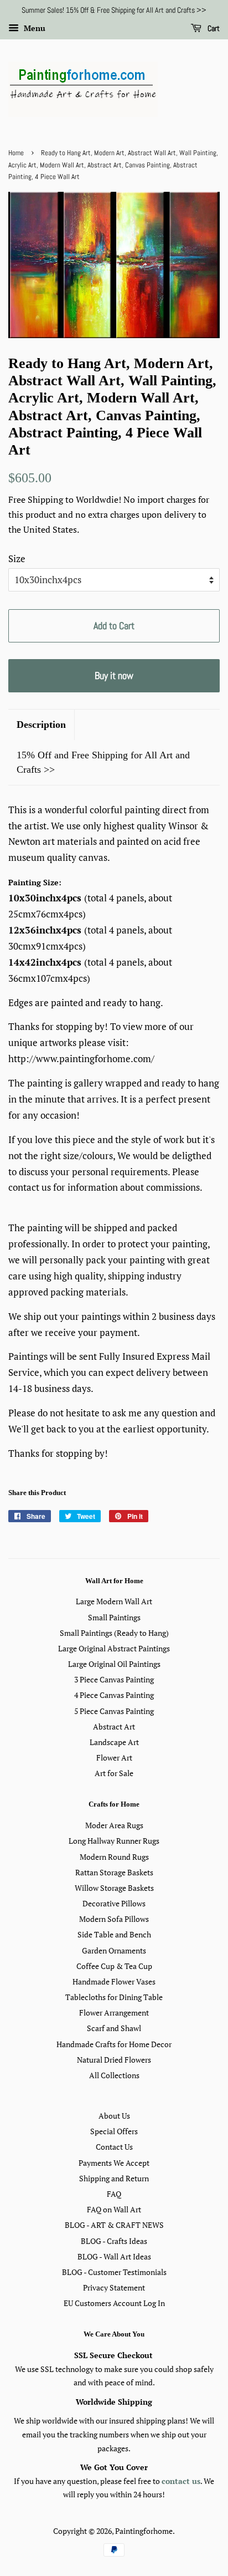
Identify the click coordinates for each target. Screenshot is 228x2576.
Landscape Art (114, 1742)
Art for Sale (114, 1773)
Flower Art (114, 1758)
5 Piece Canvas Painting (114, 1711)
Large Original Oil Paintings (114, 1664)
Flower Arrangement (114, 2013)
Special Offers (114, 2131)
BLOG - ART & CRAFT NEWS (114, 2225)
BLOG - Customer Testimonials (114, 2272)
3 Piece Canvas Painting (114, 1679)
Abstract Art (114, 1726)
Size (17, 558)
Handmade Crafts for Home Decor (114, 2044)
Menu (33, 28)
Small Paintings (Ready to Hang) (114, 1633)
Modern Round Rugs (114, 1857)
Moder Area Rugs (114, 1825)
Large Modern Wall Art (114, 1601)
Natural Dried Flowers (114, 2060)
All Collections (114, 2075)
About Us (114, 2116)
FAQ (114, 2194)
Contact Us (114, 2147)
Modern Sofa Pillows (114, 1919)
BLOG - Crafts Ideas (114, 2241)
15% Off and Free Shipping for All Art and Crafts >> (103, 762)
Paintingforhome (144, 2531)
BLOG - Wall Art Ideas (114, 2256)
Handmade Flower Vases (114, 1981)
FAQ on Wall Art (114, 2209)
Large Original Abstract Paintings (114, 1648)
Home (16, 153)
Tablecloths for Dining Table (114, 1997)
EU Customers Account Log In (114, 2303)
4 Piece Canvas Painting (114, 1695)
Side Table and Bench (114, 1934)
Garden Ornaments (114, 1950)
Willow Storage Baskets (114, 1888)
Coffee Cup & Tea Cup (114, 1966)
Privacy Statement (114, 2287)
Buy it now (114, 675)
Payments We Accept (114, 2163)
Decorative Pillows (114, 1903)
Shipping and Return (114, 2178)
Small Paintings (114, 1617)
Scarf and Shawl (114, 2028)
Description (41, 725)
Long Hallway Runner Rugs (114, 1841)
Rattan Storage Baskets (114, 1872)
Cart (213, 28)
